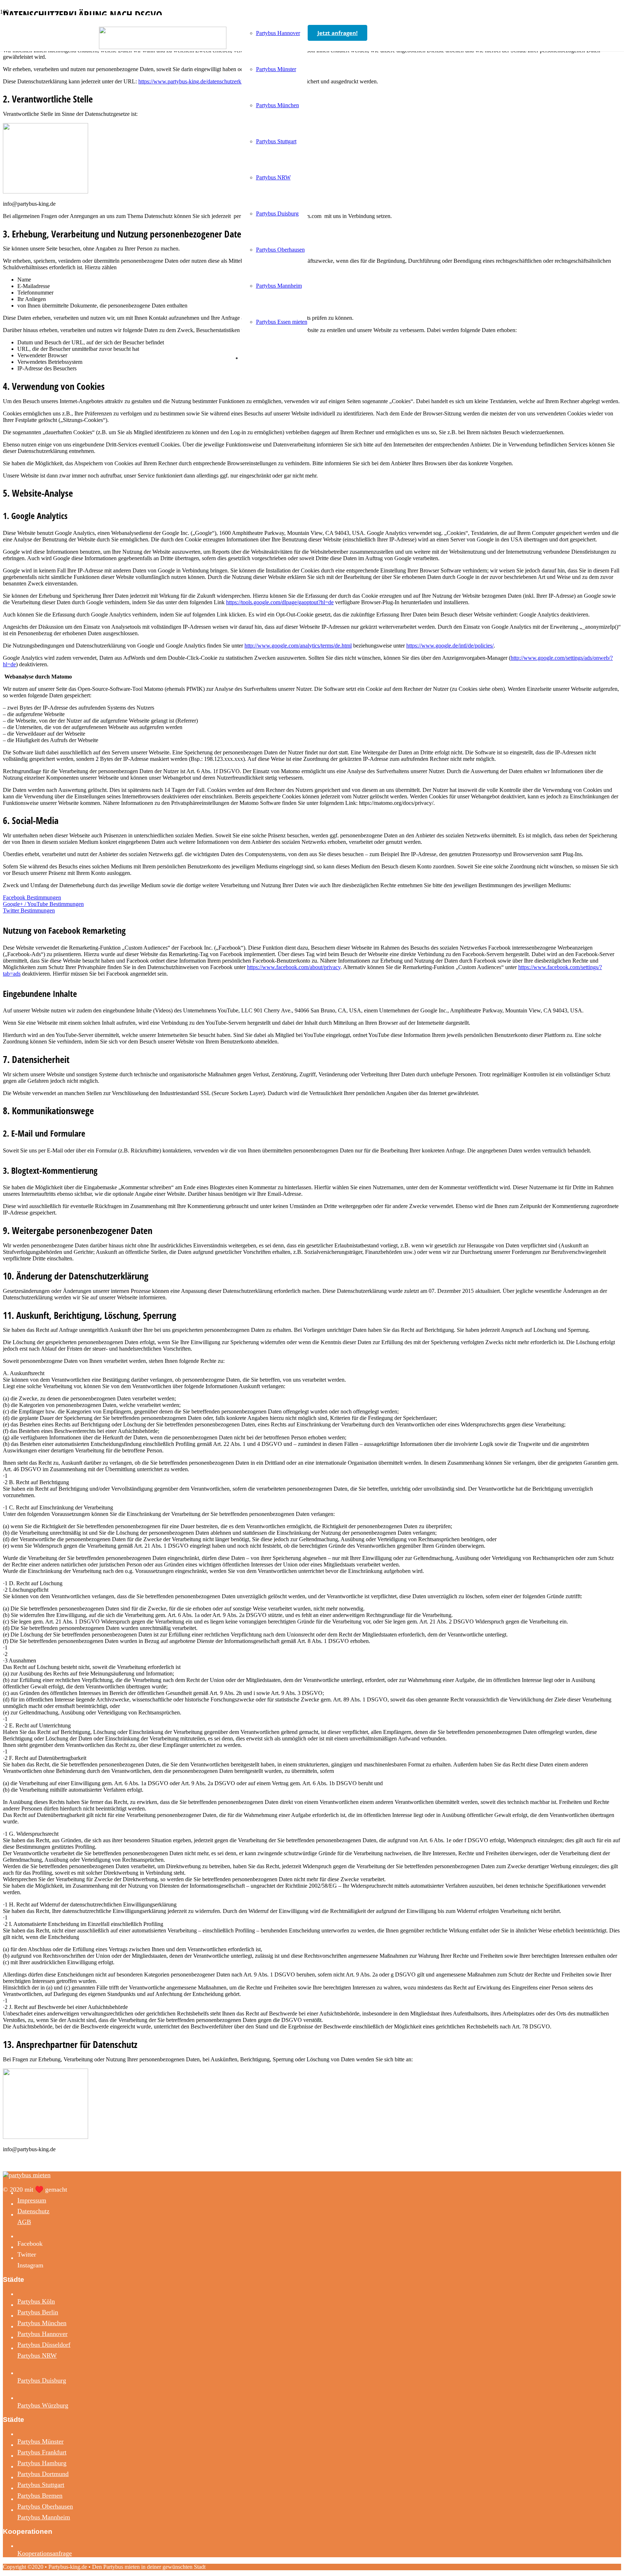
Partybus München (42, 2323)
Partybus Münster (40, 2441)
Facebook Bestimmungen (32, 897)
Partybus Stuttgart (41, 2485)
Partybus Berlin (38, 2312)
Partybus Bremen (40, 2496)
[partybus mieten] (163, 47)
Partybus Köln (36, 2301)
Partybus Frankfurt (42, 2452)
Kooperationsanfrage (45, 2553)
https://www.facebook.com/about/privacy (294, 967)
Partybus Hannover (42, 2334)
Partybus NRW (37, 2355)
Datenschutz (33, 2211)
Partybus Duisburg (42, 2380)
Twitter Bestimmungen (29, 910)
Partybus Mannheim (44, 2517)
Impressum (32, 2200)
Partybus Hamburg (42, 2463)
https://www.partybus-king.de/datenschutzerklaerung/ (200, 81)
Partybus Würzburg (43, 2405)
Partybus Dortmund (43, 2474)
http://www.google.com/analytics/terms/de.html (298, 646)
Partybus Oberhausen (45, 2506)
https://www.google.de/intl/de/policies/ (450, 646)
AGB (24, 2222)
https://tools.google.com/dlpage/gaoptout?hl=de (280, 602)
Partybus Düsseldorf (44, 2345)
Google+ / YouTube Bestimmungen (43, 904)
